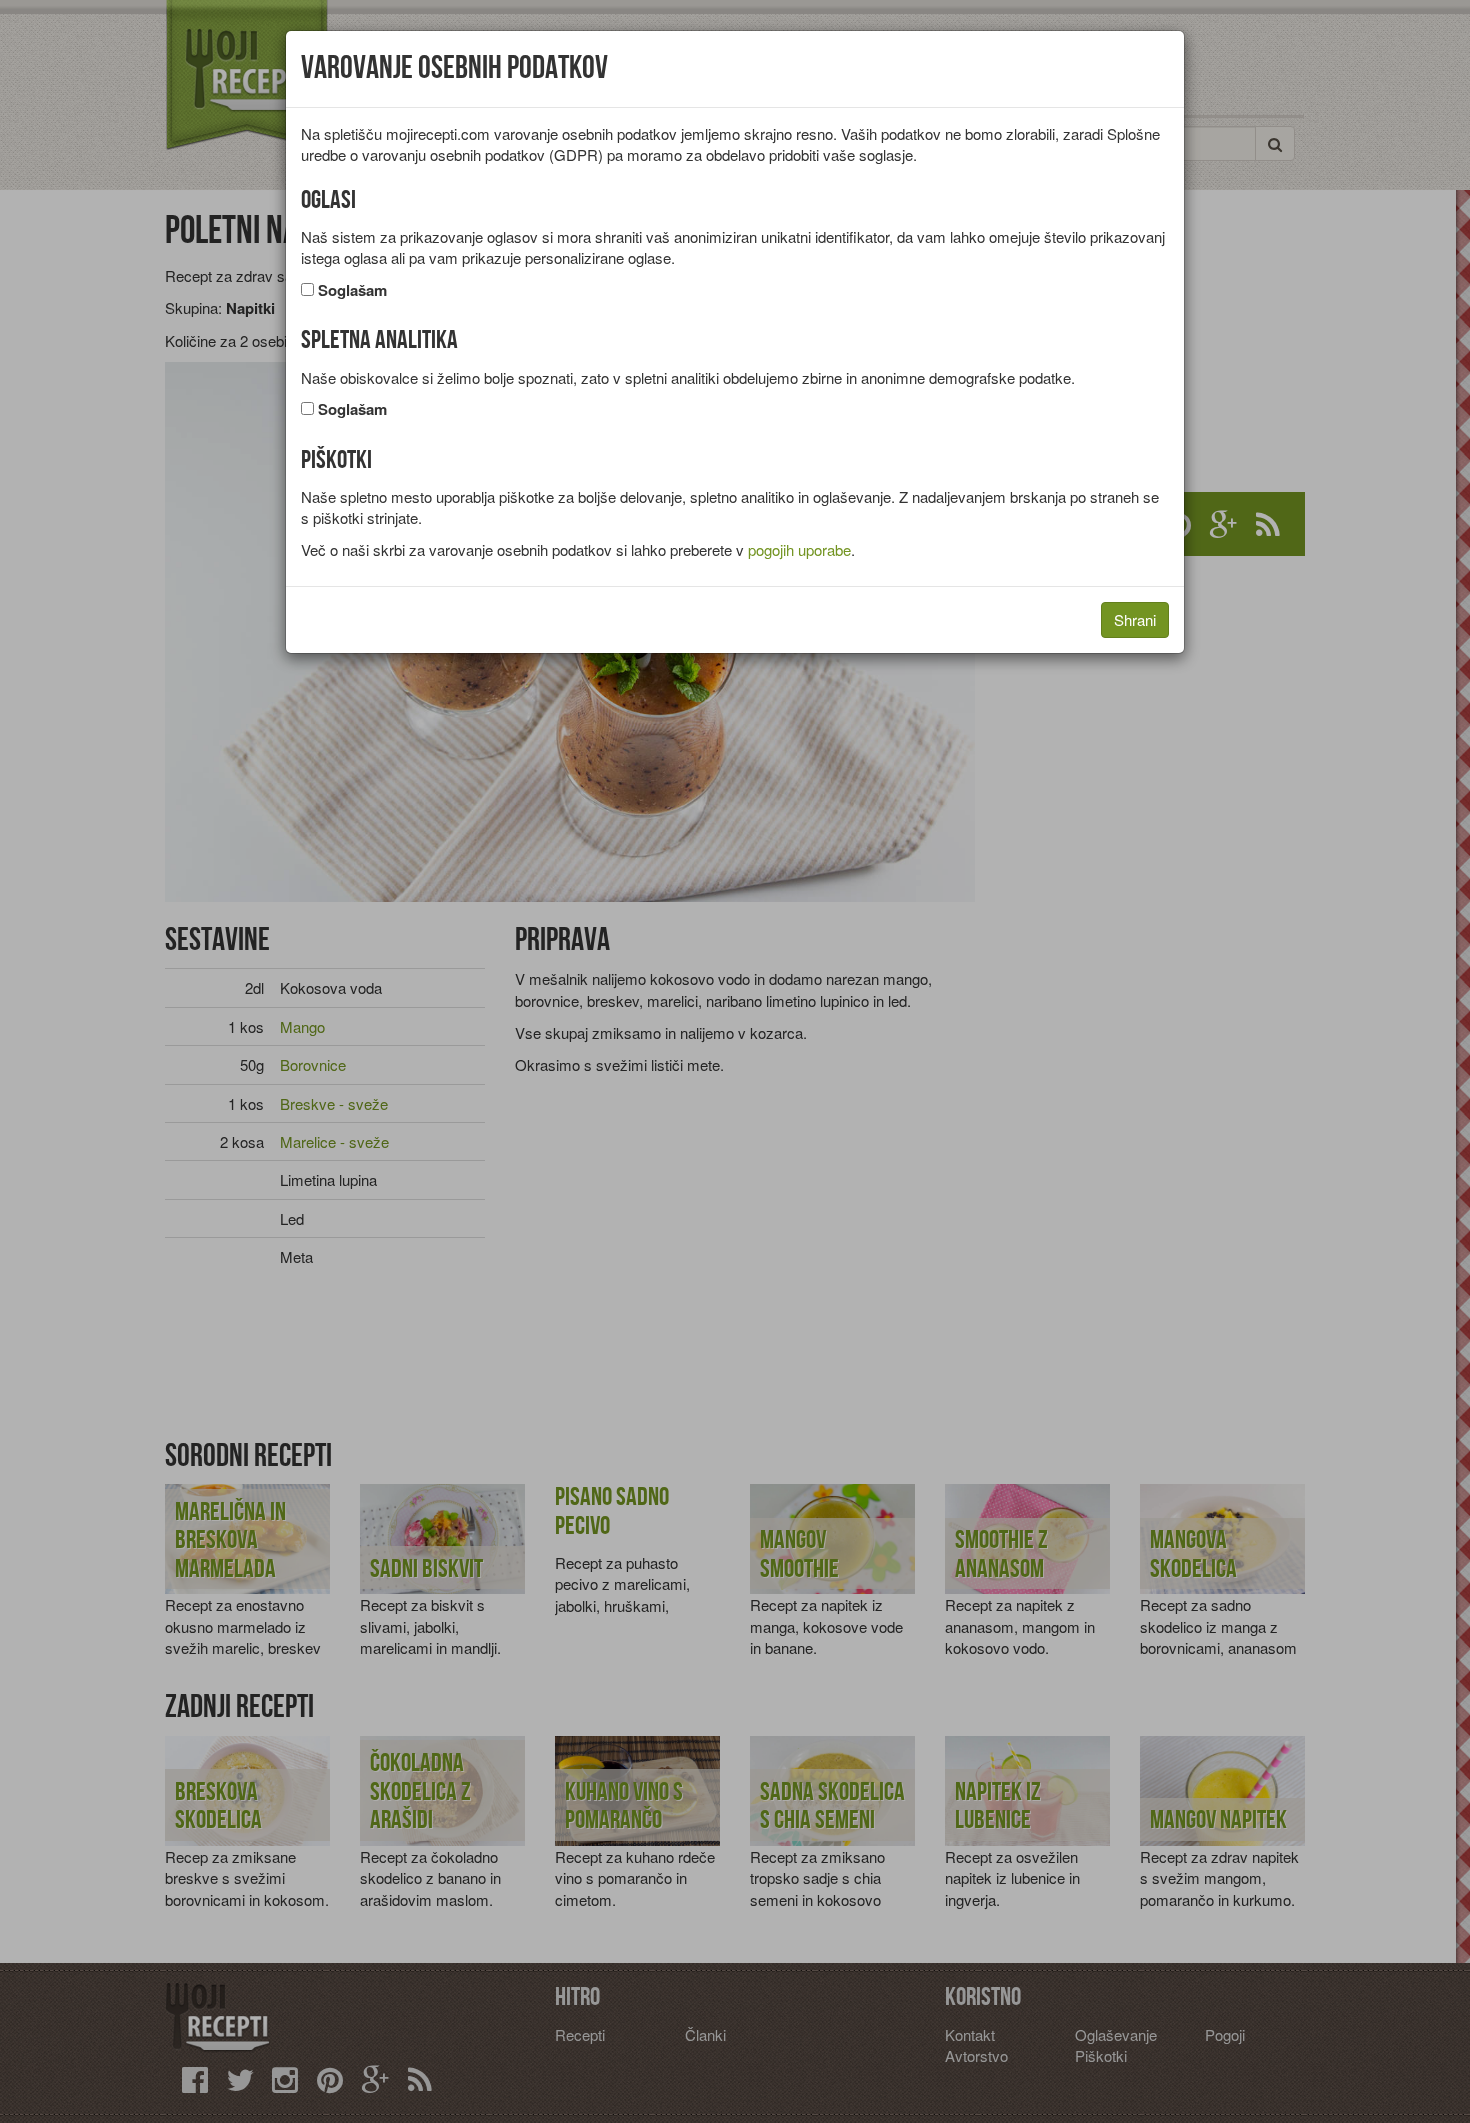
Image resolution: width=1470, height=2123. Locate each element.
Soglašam (352, 290)
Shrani (1135, 619)
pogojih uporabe (799, 549)
